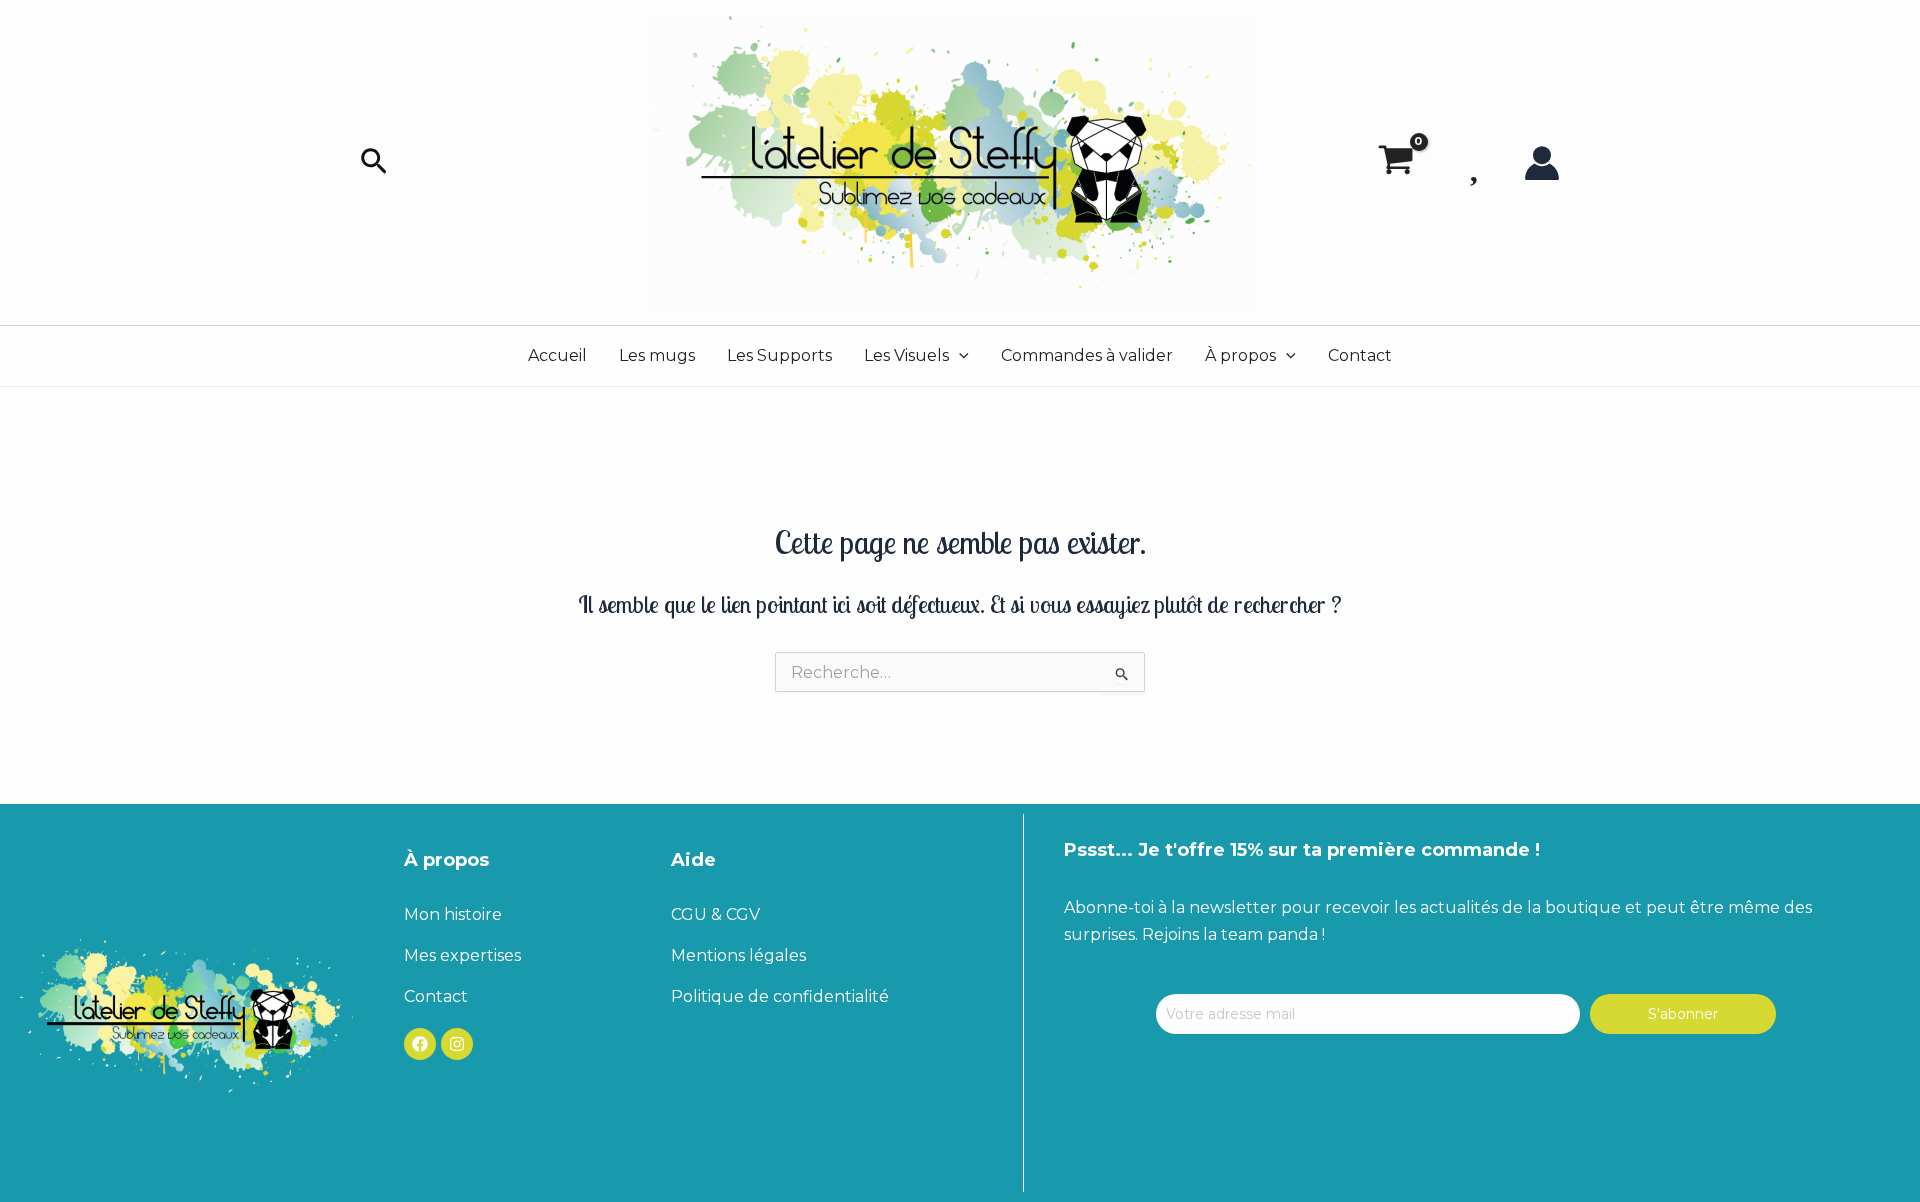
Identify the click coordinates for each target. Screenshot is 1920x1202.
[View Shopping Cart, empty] (1395, 163)
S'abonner (1683, 1014)
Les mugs (657, 355)
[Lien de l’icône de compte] (1542, 163)
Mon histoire (453, 914)
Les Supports (779, 355)
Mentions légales (738, 955)
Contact (1360, 355)
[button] (374, 162)
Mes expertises (462, 955)
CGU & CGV (715, 914)
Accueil (557, 355)
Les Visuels (906, 355)
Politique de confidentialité (780, 996)
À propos (1240, 355)
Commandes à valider (1087, 355)
